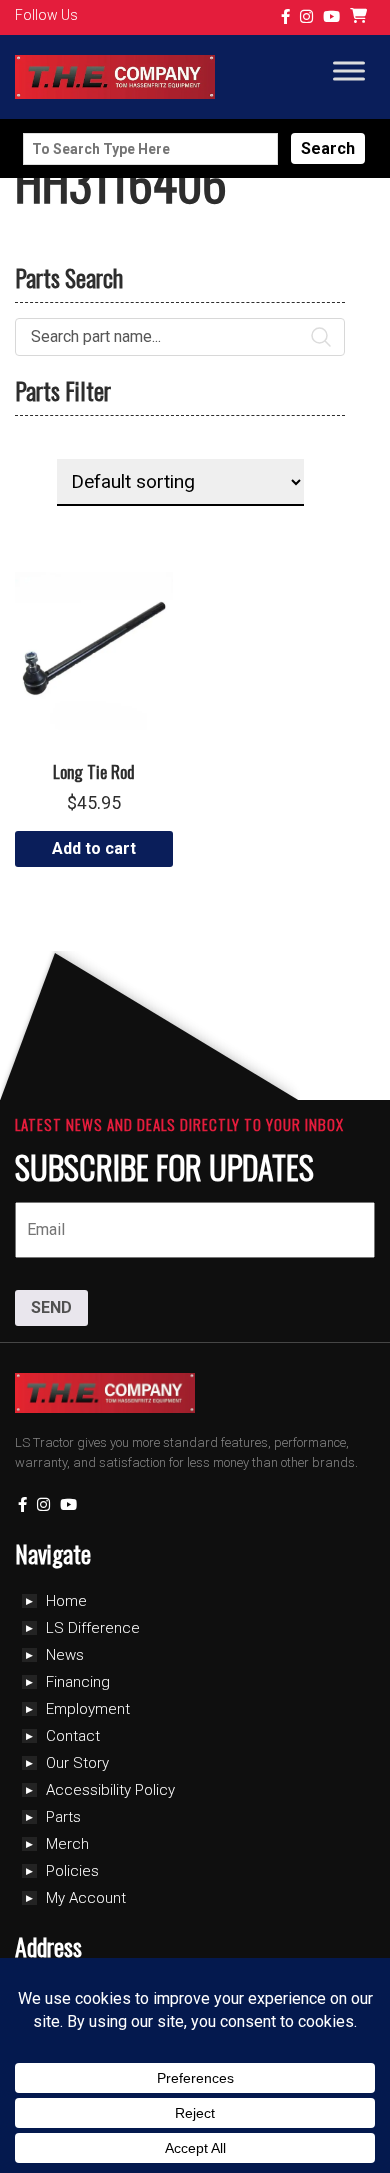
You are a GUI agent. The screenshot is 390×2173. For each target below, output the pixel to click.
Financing (78, 1682)
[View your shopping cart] (361, 17)
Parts (63, 1817)
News (65, 1655)
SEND (51, 1307)
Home (66, 1601)
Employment (88, 1709)
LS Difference (93, 1628)
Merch (67, 1844)
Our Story (77, 1763)
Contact (73, 1736)
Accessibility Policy (110, 1790)
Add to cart (94, 848)
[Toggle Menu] (349, 71)
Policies (72, 1871)
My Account (86, 1898)
